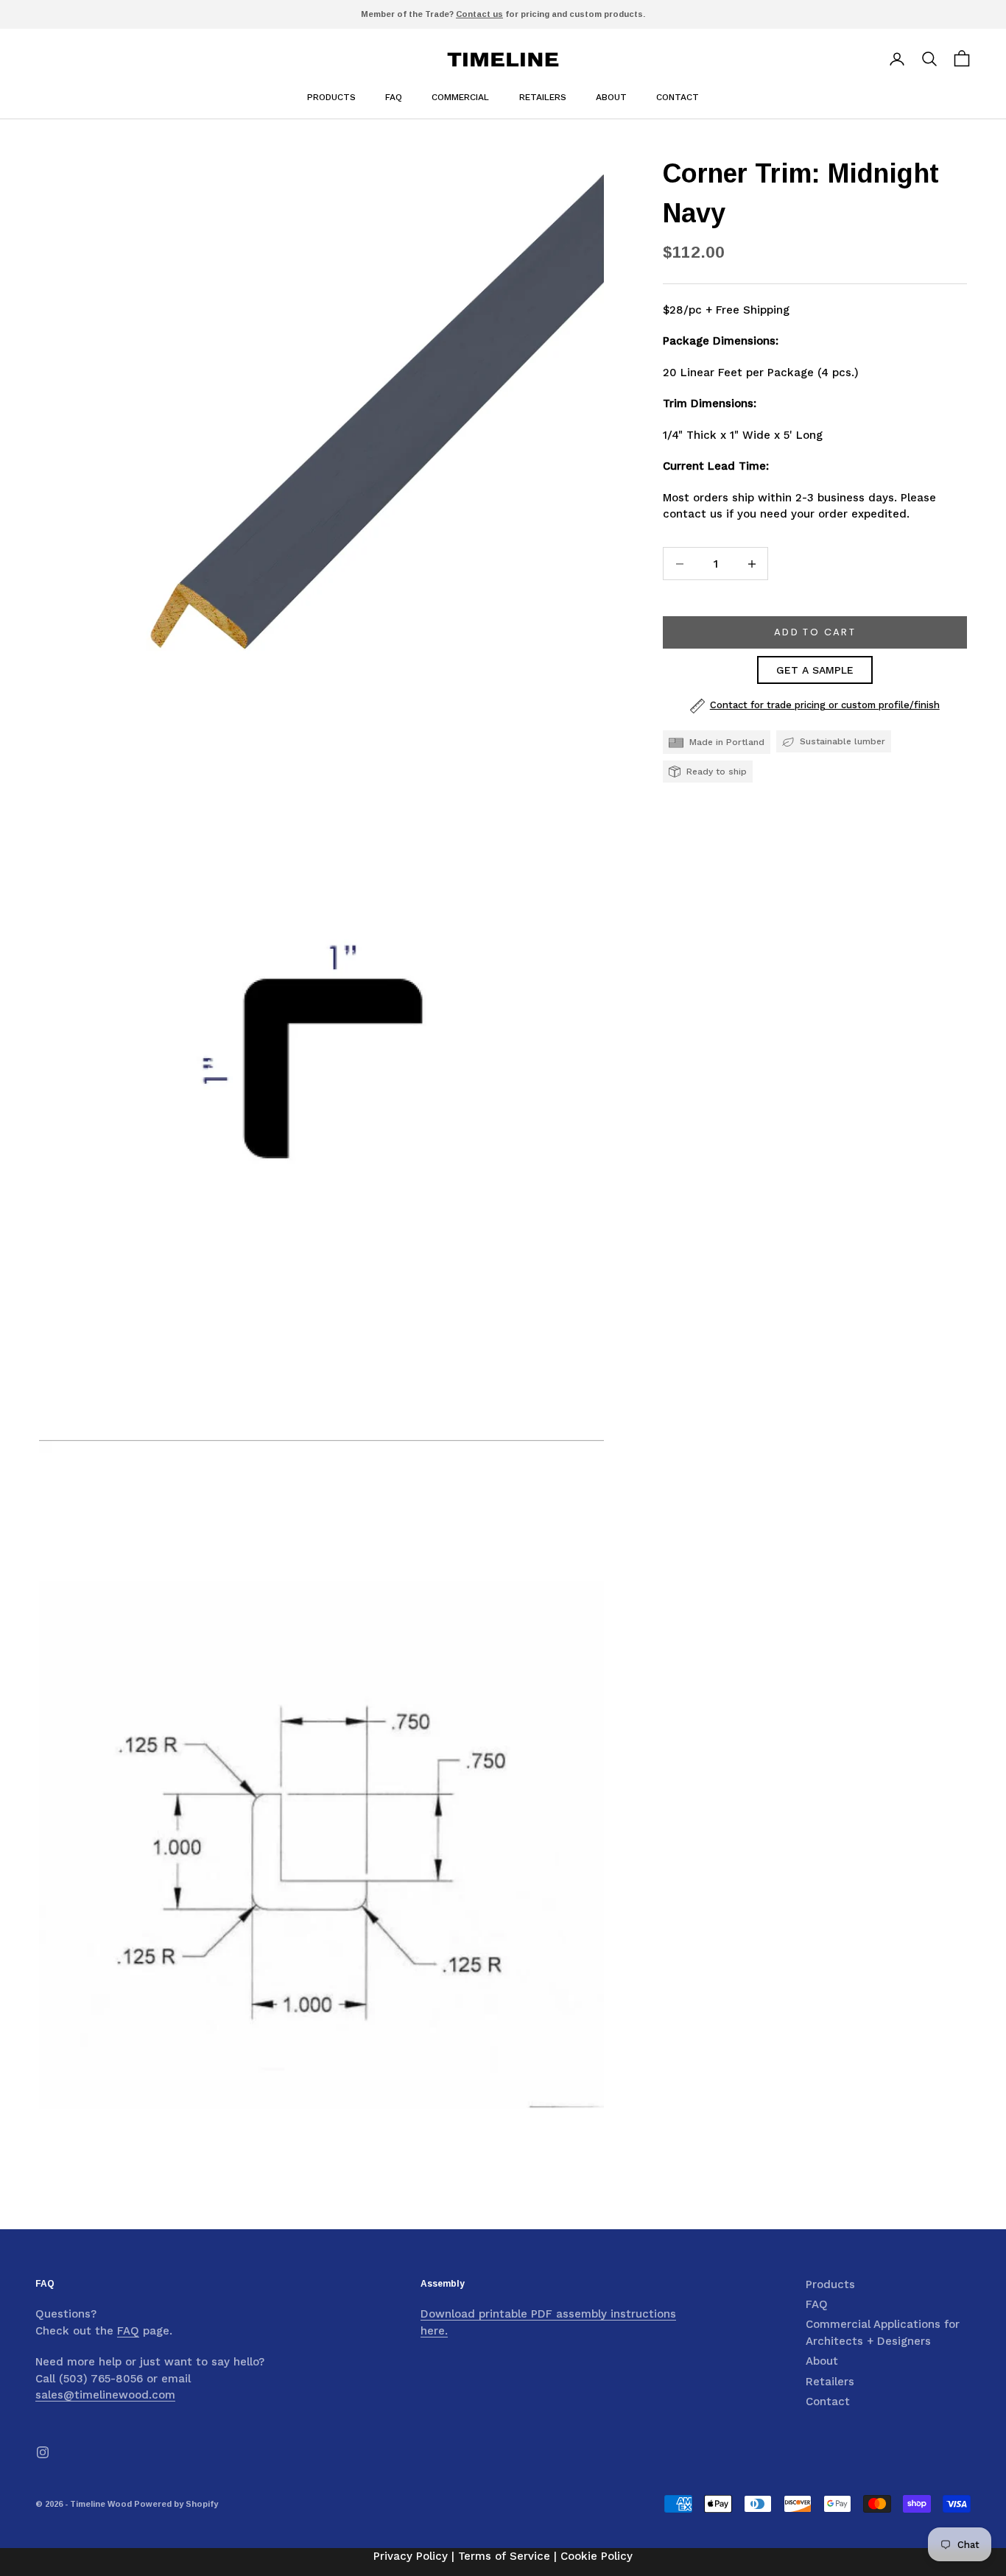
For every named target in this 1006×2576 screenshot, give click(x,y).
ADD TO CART (815, 633)
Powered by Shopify (176, 2504)
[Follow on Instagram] (43, 2452)
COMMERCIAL (460, 97)
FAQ (394, 97)
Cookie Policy (597, 2556)
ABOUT (611, 97)
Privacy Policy (411, 2556)
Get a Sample (815, 671)
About (822, 2361)
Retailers (830, 2382)
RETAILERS (543, 97)
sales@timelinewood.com (105, 2395)
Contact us (479, 14)
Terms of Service (504, 2556)
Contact (828, 2402)
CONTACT (678, 97)
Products (331, 97)
